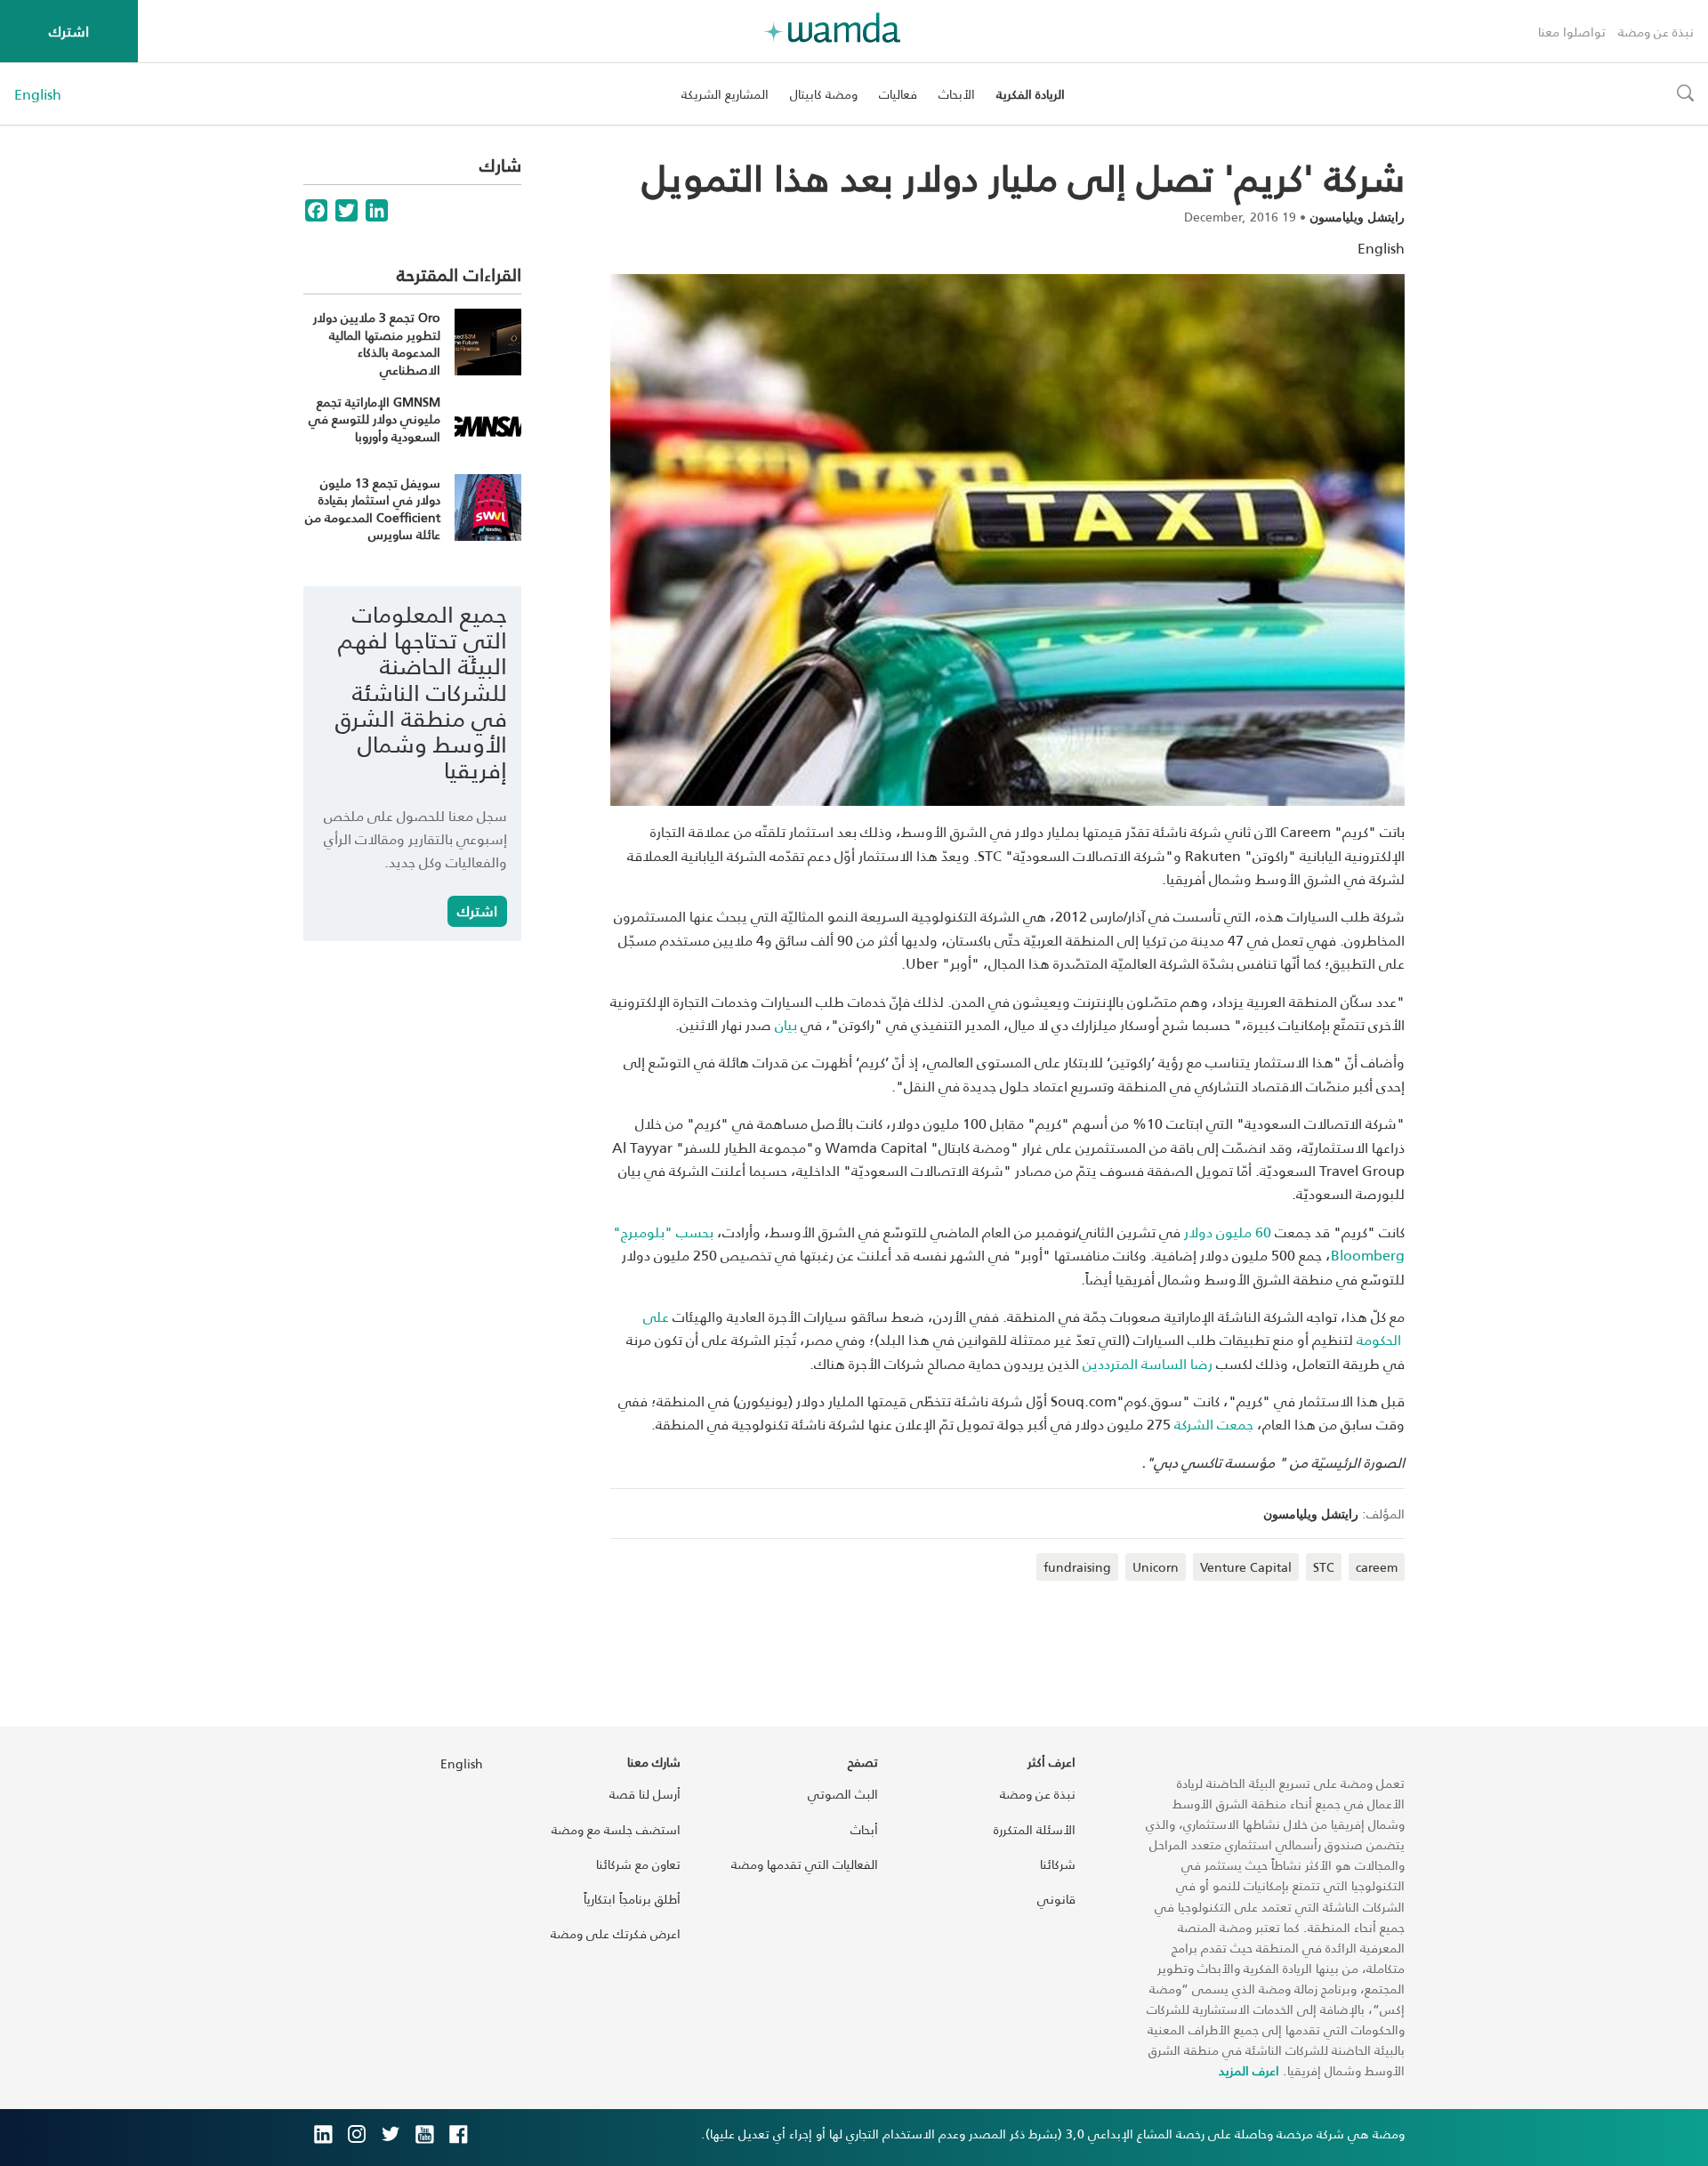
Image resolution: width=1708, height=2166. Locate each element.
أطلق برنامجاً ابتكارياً (632, 1899)
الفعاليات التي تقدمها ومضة (805, 1864)
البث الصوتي (843, 1794)
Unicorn (1156, 1567)
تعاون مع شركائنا (638, 1864)
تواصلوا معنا (1572, 32)
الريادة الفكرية (1031, 94)
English (38, 94)
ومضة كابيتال (824, 94)
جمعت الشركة (1214, 1424)
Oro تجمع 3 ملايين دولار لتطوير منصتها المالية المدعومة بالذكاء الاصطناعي (377, 343)
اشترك (69, 31)
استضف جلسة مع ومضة (616, 1829)
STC (1324, 1567)
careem (1377, 1567)
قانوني (1056, 1899)
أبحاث (864, 1829)
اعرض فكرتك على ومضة (616, 1933)
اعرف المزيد (1249, 2070)
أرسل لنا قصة (645, 1794)
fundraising (1077, 1567)
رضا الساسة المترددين (1148, 1363)
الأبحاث (957, 94)
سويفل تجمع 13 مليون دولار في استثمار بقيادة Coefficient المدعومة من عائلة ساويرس (373, 509)
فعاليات (898, 94)
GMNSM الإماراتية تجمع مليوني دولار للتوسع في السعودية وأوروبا (375, 419)
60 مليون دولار (1228, 1232)
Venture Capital (1246, 1567)
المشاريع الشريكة (725, 94)
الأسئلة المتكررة (1035, 1829)
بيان (786, 1024)
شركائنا (1058, 1864)
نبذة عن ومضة (1656, 32)
